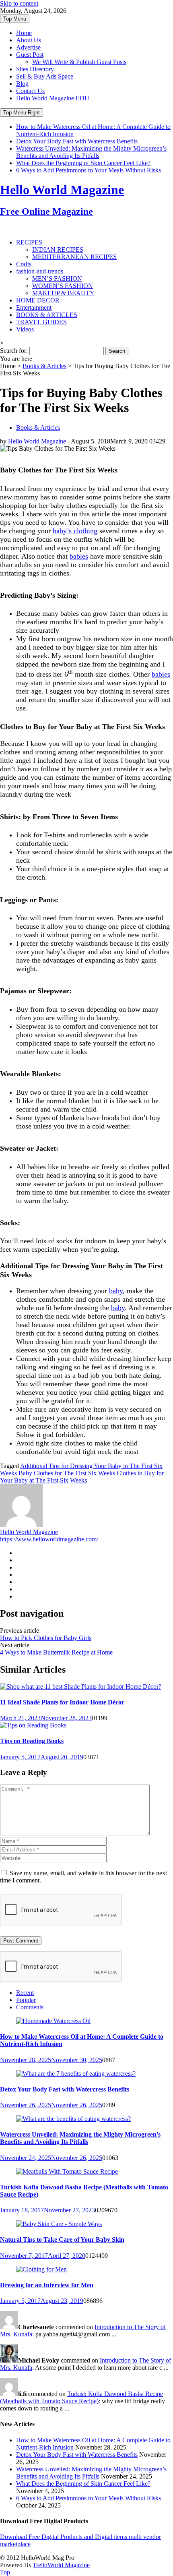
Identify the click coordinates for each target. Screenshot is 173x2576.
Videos (25, 329)
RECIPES (29, 242)
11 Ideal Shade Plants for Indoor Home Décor (62, 1702)
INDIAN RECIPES (58, 250)
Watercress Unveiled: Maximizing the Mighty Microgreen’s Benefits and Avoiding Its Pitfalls (91, 152)
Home (24, 33)
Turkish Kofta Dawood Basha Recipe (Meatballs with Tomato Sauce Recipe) (81, 2397)
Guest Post (30, 55)
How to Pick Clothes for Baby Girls (46, 1638)
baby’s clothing (75, 531)
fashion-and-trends (40, 271)
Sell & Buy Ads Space (45, 76)
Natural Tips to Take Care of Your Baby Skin (62, 2240)
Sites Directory (35, 69)
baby (116, 1291)
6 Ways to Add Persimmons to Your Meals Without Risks (89, 170)
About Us (29, 40)
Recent (25, 1993)
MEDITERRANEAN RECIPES (74, 257)
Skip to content (19, 3)
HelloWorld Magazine (62, 2565)
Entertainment (34, 308)
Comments (30, 2007)
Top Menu (15, 19)
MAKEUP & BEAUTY (63, 293)
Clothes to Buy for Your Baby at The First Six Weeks (82, 1477)
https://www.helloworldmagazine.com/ (49, 1539)
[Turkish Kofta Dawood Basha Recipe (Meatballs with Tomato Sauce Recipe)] (67, 2171)
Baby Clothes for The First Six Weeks (67, 1473)
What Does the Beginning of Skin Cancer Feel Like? (83, 163)
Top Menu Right (22, 113)
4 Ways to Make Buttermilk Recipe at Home (56, 1652)
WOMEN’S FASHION (63, 286)
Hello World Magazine (37, 441)
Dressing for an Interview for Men (47, 2285)
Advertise (28, 47)
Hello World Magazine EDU (53, 98)
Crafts (24, 264)
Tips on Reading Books (32, 1741)
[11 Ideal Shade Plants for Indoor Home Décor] (81, 1687)
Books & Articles (44, 366)
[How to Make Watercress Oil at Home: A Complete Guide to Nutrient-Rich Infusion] (53, 2021)
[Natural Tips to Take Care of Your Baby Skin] (59, 2224)
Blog (22, 84)
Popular (26, 2000)
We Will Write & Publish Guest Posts (79, 62)
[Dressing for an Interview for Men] (41, 2269)
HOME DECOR (38, 300)
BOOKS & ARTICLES (47, 315)
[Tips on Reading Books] (33, 1725)
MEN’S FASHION (57, 279)
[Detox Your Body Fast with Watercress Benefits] (76, 2074)
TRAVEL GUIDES (41, 322)
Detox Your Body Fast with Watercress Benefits (77, 141)
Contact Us (30, 91)
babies (79, 556)
